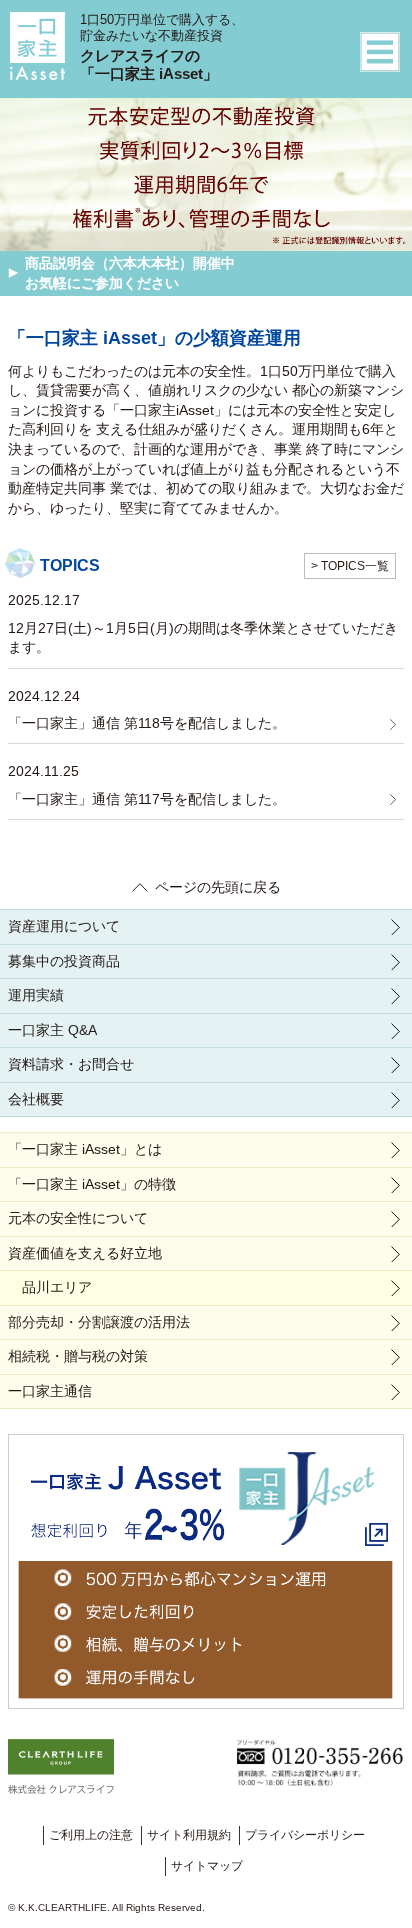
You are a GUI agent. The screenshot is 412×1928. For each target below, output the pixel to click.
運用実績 (36, 995)
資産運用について (64, 926)
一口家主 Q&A (52, 1030)
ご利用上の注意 (91, 1835)
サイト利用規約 (189, 1835)
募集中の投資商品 (64, 961)
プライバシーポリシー (305, 1835)
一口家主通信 (50, 1391)
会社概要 (36, 1099)
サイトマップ (207, 1866)
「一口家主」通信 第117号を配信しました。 (147, 799)
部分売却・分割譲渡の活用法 (99, 1322)
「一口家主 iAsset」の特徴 (92, 1184)
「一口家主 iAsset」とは (85, 1149)
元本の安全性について (78, 1218)
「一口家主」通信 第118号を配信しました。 (147, 723)
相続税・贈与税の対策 (78, 1356)
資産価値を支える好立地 (85, 1253)
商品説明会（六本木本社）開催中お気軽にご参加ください (130, 273)
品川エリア (57, 1287)
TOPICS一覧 (355, 566)
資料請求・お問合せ (71, 1064)
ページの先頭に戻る (218, 887)
